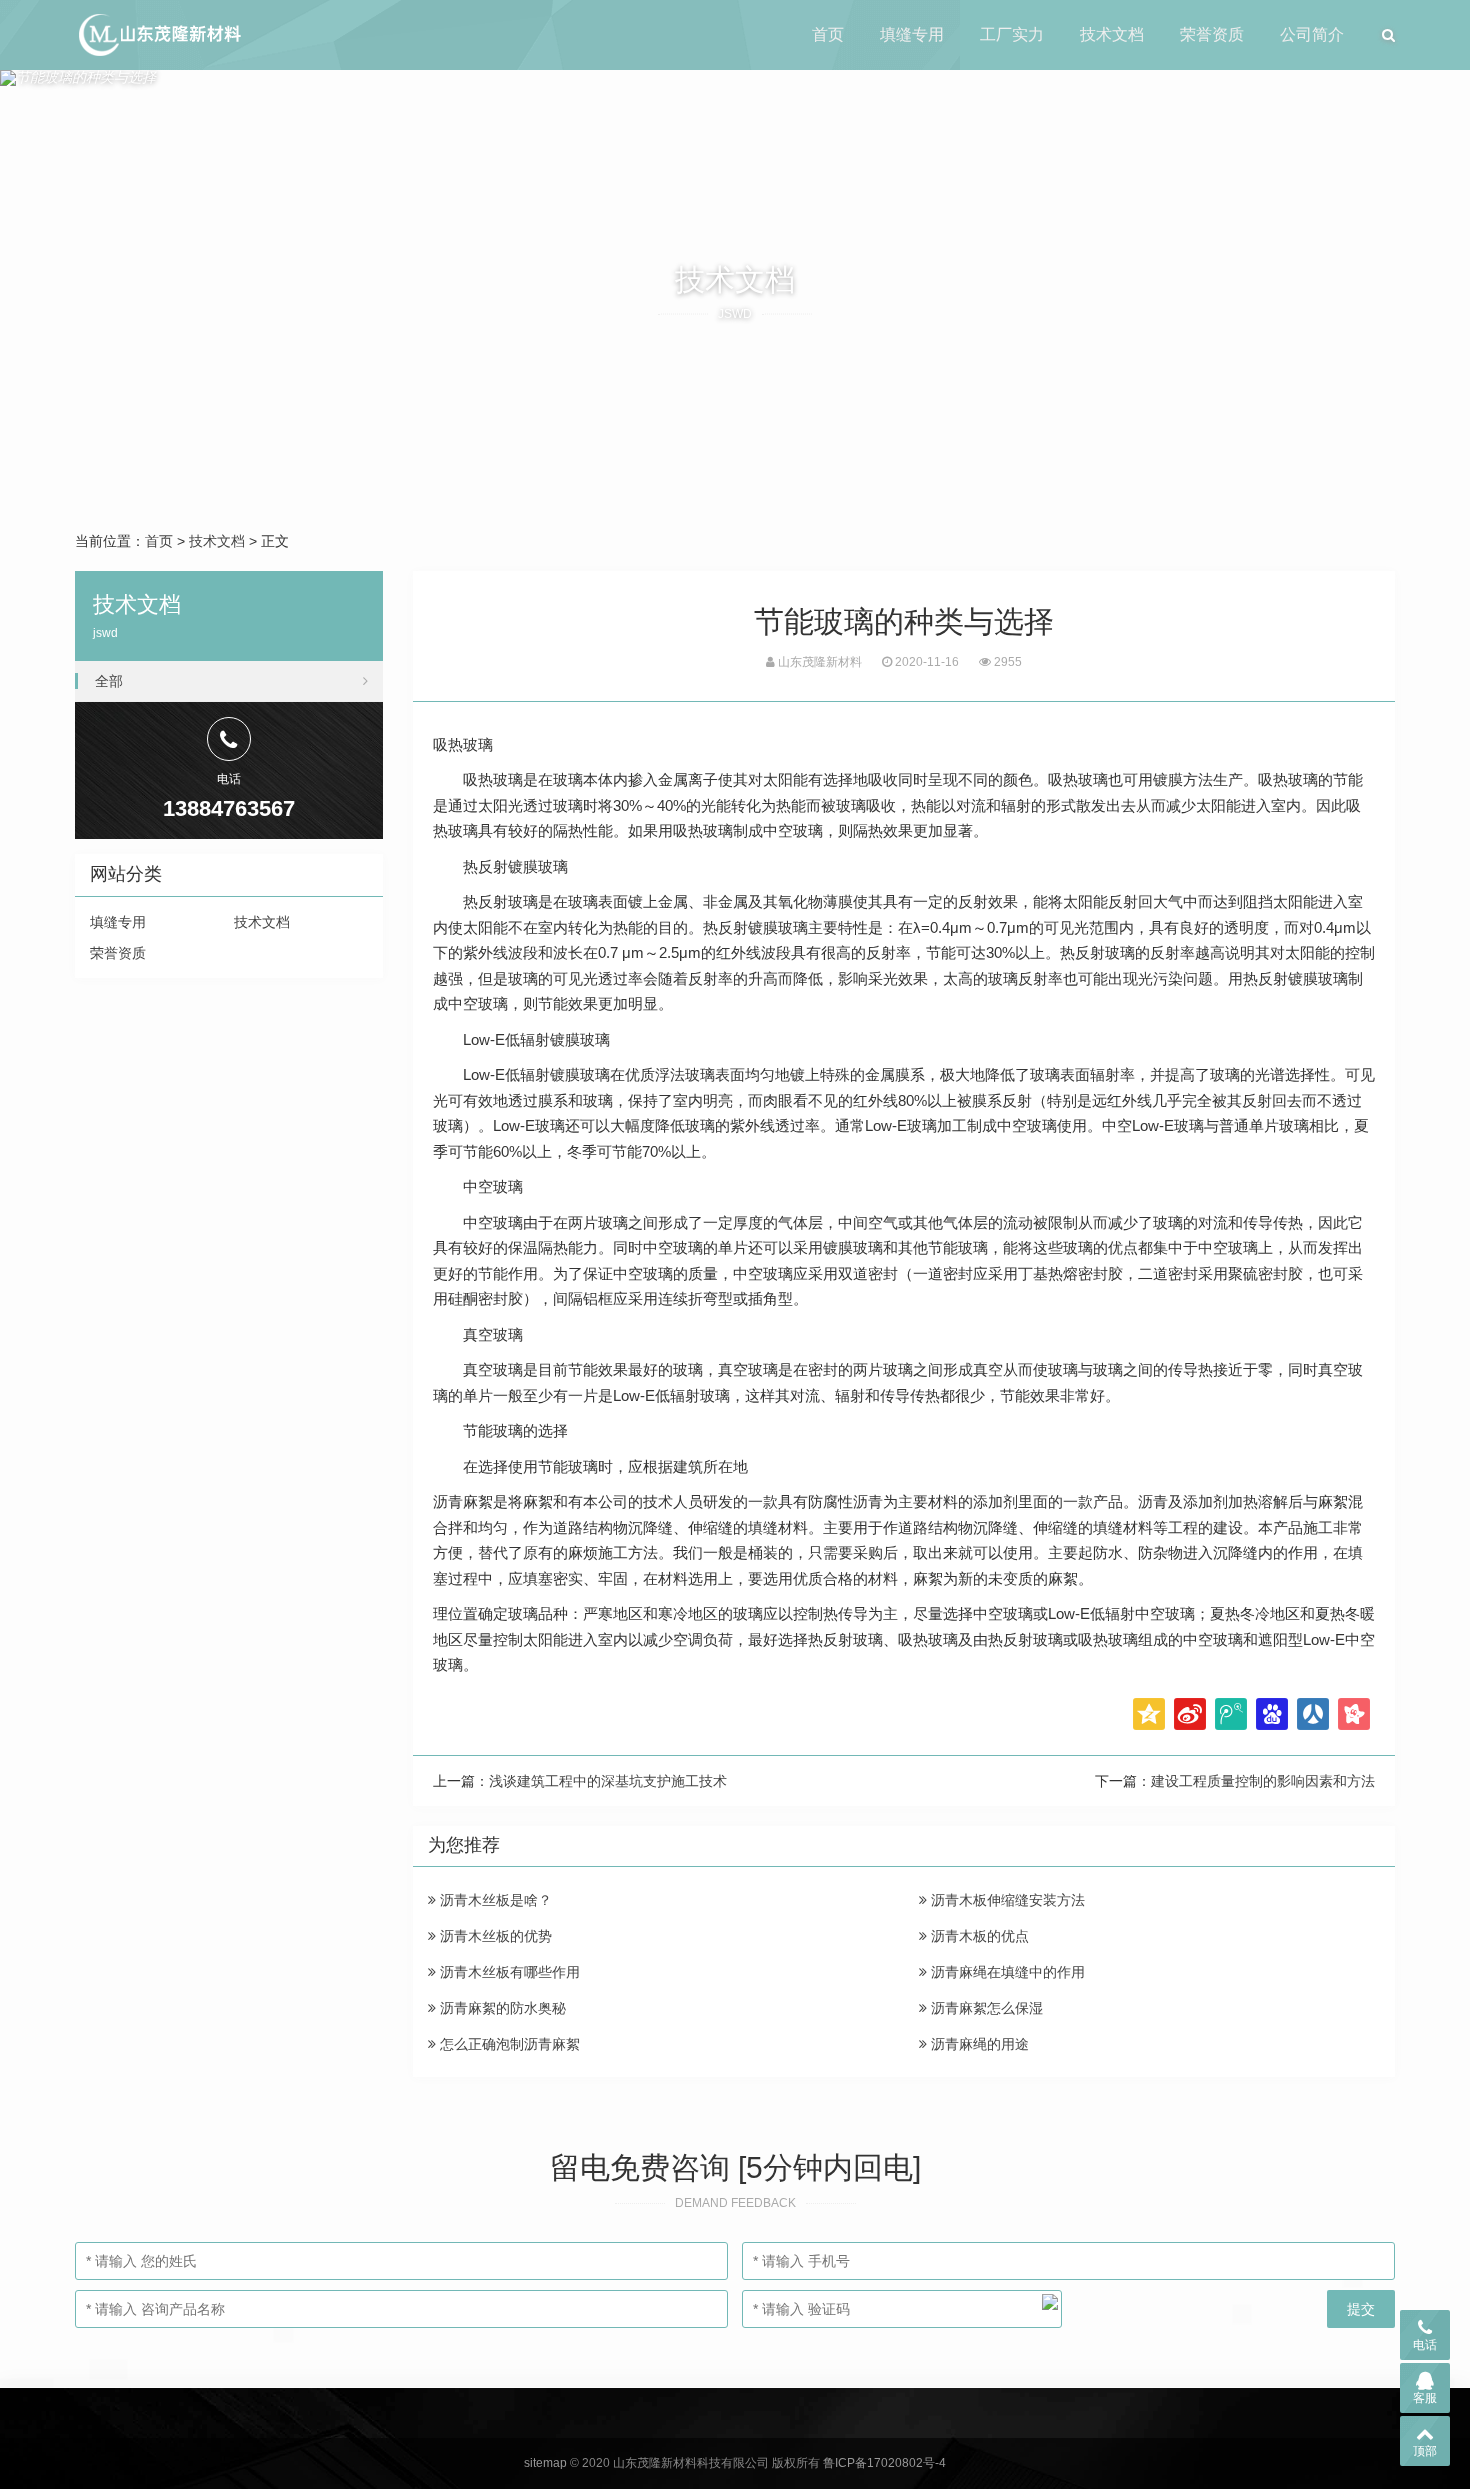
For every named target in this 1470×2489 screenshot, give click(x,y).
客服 (1425, 2398)
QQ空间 (1149, 1714)
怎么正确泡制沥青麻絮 (508, 2044)
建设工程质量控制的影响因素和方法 (1263, 1781)
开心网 (1354, 1714)
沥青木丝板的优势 (494, 1936)
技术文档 (1112, 34)
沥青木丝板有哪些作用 (508, 1972)
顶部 (1425, 2451)
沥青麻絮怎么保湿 (985, 2008)
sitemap (545, 2463)
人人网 (1313, 1714)
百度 (1272, 1714)
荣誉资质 (1212, 34)
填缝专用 (912, 34)
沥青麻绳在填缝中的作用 (1006, 1972)
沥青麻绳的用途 (978, 2044)
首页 (828, 34)
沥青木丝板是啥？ (494, 1900)
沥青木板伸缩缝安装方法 (1006, 1900)
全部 (109, 681)
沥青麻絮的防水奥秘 (501, 2008)
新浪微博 (1190, 1714)
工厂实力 (1012, 34)
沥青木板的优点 (978, 1936)
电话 (1425, 2345)
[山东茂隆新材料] (158, 35)
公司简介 (1312, 34)
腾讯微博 (1231, 1714)
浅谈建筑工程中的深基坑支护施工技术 (608, 1781)
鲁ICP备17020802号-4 (884, 2463)
